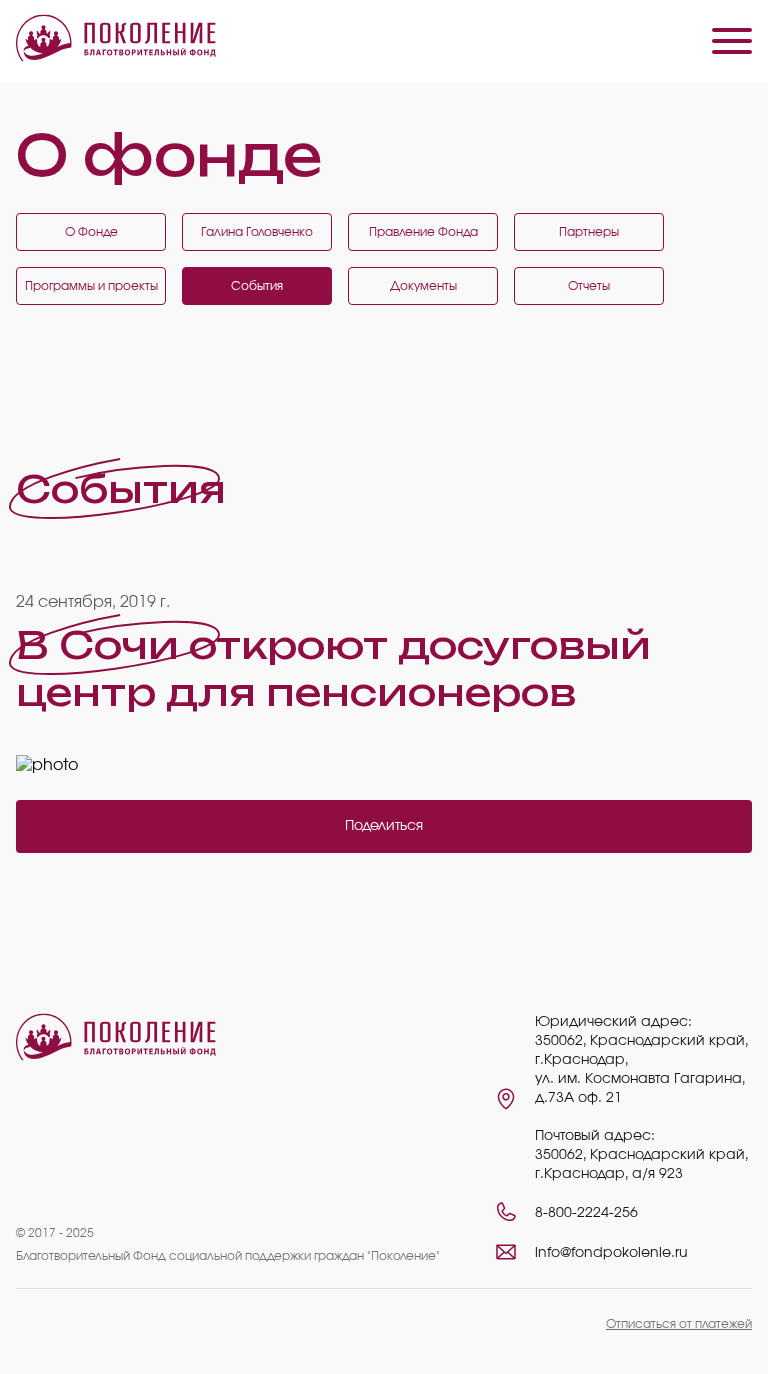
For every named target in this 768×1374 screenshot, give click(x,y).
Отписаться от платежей (679, 1324)
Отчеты (589, 286)
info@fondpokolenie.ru (611, 1253)
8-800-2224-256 (586, 1213)
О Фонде (91, 232)
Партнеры (589, 232)
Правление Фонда (423, 232)
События (257, 286)
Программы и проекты (91, 286)
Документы (423, 286)
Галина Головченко (257, 232)
